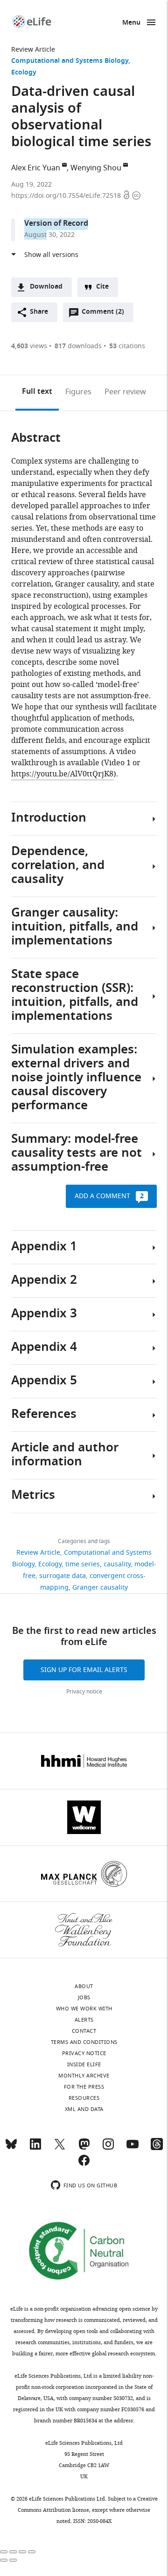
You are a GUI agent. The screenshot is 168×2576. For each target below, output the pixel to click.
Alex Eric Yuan (36, 168)
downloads (78, 346)
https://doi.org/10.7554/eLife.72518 (67, 196)
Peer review (125, 392)
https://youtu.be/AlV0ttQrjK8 (62, 774)
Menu (131, 23)
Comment (103, 314)
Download (46, 287)
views (29, 346)
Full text (37, 392)
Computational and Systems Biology (70, 61)
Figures (78, 392)
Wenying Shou (96, 168)
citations (127, 346)
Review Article (33, 50)
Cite (102, 287)
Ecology (24, 73)
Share (39, 312)
